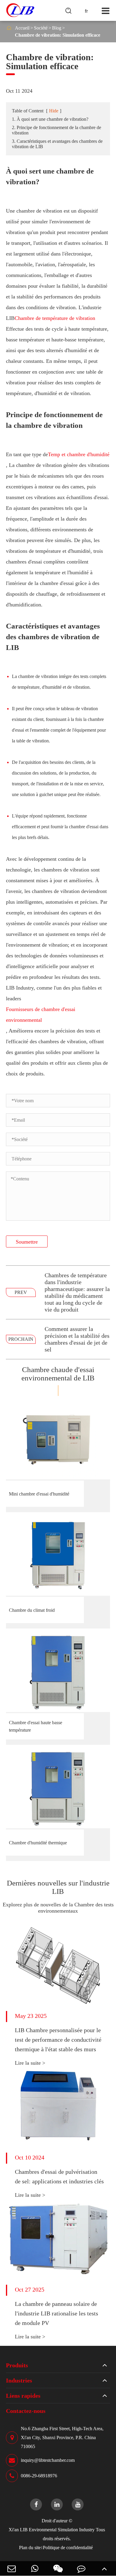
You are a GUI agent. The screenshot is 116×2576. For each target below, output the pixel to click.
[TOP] (104, 2568)
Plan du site (30, 2548)
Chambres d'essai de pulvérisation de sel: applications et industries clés (59, 2176)
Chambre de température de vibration (55, 318)
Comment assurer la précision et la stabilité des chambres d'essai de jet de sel (77, 1339)
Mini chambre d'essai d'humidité (39, 1494)
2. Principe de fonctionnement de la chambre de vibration (57, 130)
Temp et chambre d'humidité (79, 454)
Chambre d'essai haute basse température (36, 1726)
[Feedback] (81, 2568)
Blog (57, 28)
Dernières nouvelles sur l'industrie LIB (58, 1887)
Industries (19, 2380)
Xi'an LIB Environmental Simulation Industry (52, 2530)
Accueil (22, 28)
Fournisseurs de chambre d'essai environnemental (41, 1015)
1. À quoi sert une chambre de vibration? (50, 119)
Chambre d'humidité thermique (38, 1843)
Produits (17, 2365)
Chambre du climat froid (32, 1610)
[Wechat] (58, 2568)
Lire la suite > (30, 2063)
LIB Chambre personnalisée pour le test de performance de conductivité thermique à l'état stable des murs (58, 2040)
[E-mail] (12, 2568)
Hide (54, 111)
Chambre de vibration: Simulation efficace (58, 35)
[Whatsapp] (35, 2568)
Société (41, 28)
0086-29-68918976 (39, 2476)
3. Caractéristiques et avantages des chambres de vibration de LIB (57, 144)
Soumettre (27, 1242)
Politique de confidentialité (68, 2548)
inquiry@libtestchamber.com (48, 2460)
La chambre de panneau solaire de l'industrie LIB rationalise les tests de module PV (57, 2313)
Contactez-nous (26, 2411)
